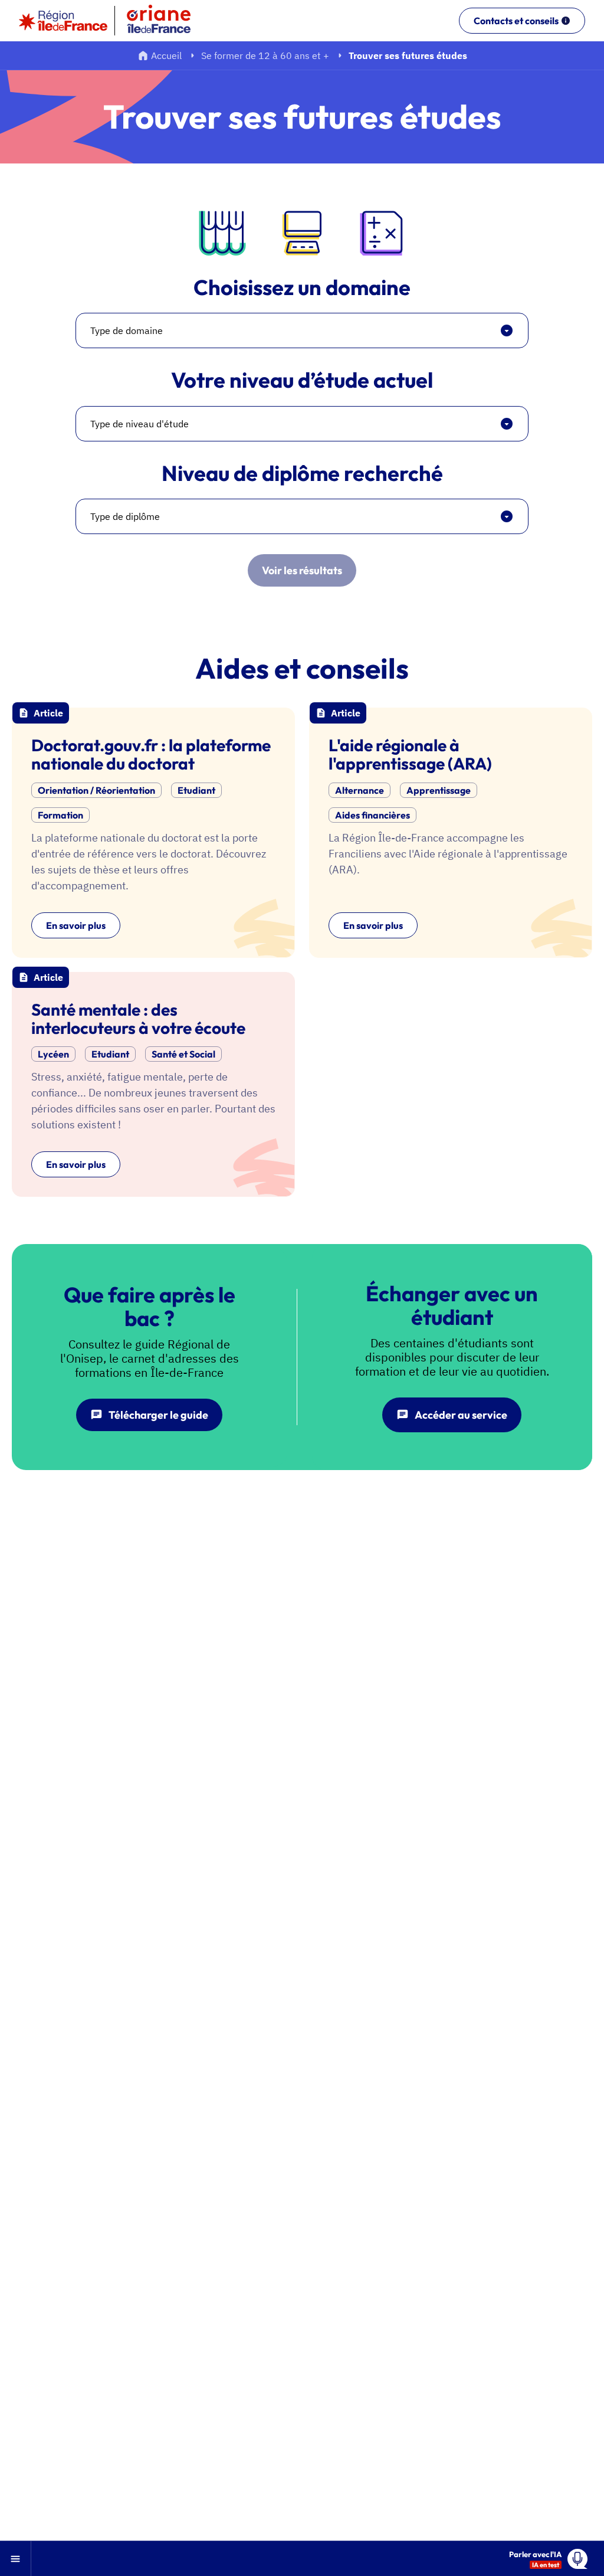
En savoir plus (76, 925)
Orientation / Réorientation (96, 790)
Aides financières (372, 815)
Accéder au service (461, 1415)
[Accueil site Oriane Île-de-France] (166, 21)
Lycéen (53, 1054)
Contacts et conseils (516, 21)
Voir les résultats (302, 570)
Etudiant (196, 790)
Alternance (360, 790)
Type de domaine (127, 330)
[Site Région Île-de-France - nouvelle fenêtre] (63, 21)
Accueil (166, 55)
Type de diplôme (125, 516)
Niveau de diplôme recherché (302, 473)
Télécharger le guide (158, 1415)
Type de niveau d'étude (139, 424)
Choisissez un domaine (302, 287)
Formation (60, 815)
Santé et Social (183, 1054)
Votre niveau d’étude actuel (302, 380)
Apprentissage (439, 790)
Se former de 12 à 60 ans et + (265, 55)
